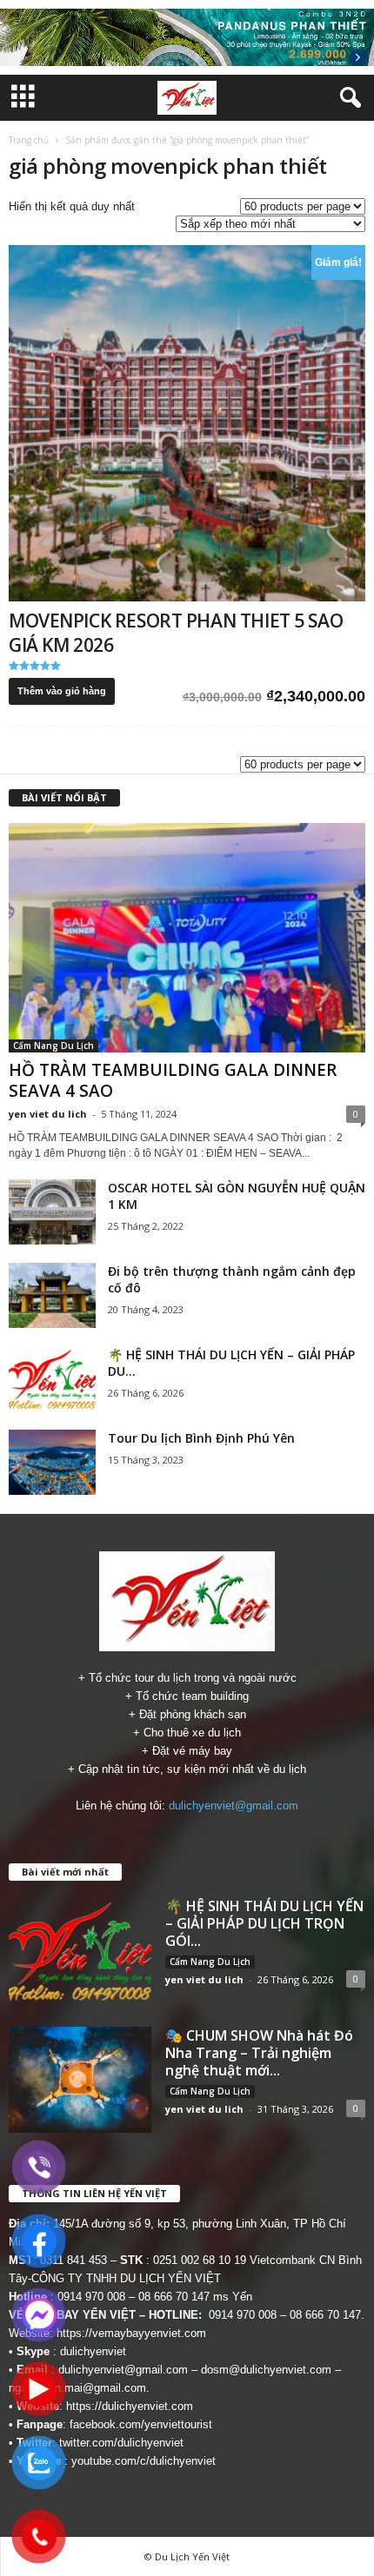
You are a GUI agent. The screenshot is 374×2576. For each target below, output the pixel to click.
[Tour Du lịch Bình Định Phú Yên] (52, 1462)
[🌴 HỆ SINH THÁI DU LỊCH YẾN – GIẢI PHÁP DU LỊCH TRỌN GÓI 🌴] (52, 1379)
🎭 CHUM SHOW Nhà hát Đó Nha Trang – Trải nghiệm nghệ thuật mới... (259, 2053)
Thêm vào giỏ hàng (62, 691)
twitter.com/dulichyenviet (121, 2443)
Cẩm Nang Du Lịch (53, 1046)
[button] (347, 98)
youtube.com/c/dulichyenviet (144, 2461)
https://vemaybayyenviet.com (131, 2333)
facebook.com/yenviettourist (141, 2424)
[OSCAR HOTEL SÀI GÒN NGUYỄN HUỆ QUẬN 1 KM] (52, 1212)
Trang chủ (29, 140)
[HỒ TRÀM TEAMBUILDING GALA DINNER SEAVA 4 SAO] (187, 938)
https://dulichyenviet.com (130, 2406)
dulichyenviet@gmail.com (234, 1806)
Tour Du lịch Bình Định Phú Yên (201, 1438)
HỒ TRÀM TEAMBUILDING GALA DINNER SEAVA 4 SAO (173, 1080)
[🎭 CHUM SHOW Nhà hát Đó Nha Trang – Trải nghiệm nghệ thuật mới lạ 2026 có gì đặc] (80, 2080)
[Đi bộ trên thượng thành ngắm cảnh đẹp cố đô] (52, 1295)
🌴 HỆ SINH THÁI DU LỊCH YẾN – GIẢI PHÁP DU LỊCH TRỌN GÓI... (264, 1923)
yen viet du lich (48, 1114)
